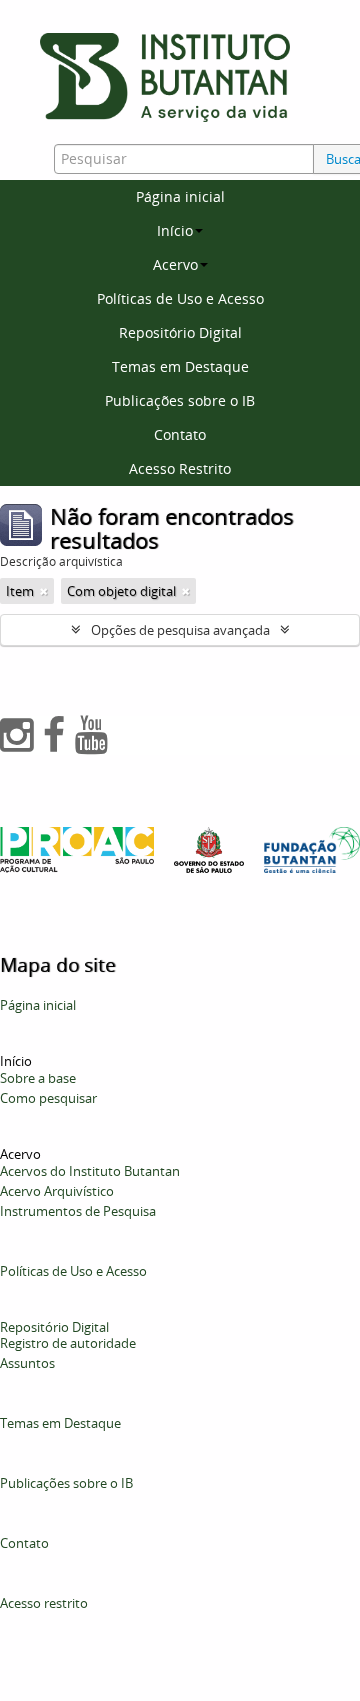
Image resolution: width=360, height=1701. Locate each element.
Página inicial (180, 196)
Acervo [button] (175, 264)
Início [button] (175, 230)
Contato (180, 434)
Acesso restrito (44, 1603)
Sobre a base (38, 1078)
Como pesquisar (48, 1098)
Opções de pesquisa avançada (180, 630)
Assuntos (27, 1363)
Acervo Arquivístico (57, 1191)
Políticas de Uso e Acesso (180, 298)
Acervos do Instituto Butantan (90, 1171)
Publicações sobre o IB (180, 400)
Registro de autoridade (68, 1343)
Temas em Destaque (180, 366)
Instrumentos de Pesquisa (78, 1211)
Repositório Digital (180, 332)
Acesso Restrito (180, 468)
